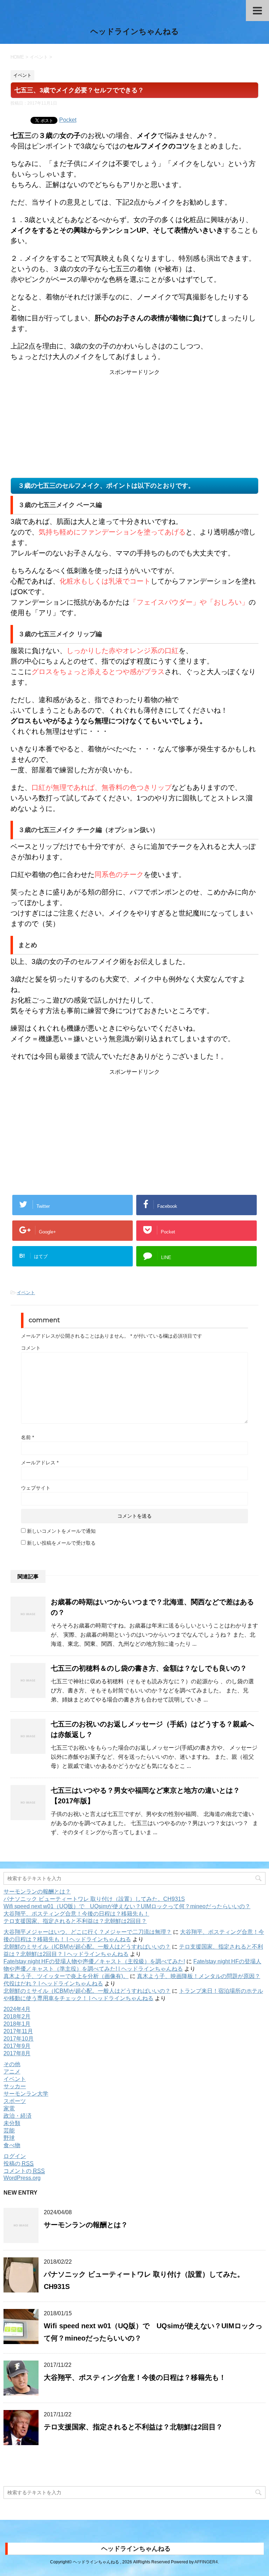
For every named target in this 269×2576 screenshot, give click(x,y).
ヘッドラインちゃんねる (135, 31)
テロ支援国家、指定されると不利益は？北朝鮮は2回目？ (75, 1921)
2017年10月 (19, 2039)
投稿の (19, 2164)
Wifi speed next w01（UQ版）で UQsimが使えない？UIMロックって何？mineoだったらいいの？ (127, 1906)
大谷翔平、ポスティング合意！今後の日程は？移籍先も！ (76, 1914)
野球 (9, 2138)
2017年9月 (17, 2046)
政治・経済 (18, 2116)
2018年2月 (17, 2016)
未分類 (12, 2123)
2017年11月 (18, 2031)
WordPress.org (22, 2178)
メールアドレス (40, 1463)
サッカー (15, 2086)
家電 (9, 2108)
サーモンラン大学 (26, 2094)
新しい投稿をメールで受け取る (61, 1543)
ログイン (15, 2156)
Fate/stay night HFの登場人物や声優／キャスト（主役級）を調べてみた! (94, 1961)
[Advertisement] (134, 425)
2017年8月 (17, 2053)
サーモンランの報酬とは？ (37, 1892)
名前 (27, 1437)
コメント (31, 1348)
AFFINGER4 (206, 2562)
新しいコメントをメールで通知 (61, 1531)
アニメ (12, 2072)
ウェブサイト (36, 1488)
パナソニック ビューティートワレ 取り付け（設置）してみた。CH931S (94, 1899)
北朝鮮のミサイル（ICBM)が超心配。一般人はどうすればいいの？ (87, 1947)
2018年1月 (17, 2024)
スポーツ (15, 2101)
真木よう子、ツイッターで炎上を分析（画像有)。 (66, 1976)
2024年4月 (17, 2009)
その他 (12, 2064)
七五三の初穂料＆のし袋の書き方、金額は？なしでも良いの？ (149, 1668)
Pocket (68, 120)
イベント (26, 1293)
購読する (32, 2469)
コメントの (24, 2171)
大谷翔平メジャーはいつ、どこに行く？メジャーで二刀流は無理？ (88, 1932)
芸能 (9, 2131)
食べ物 (12, 2145)
